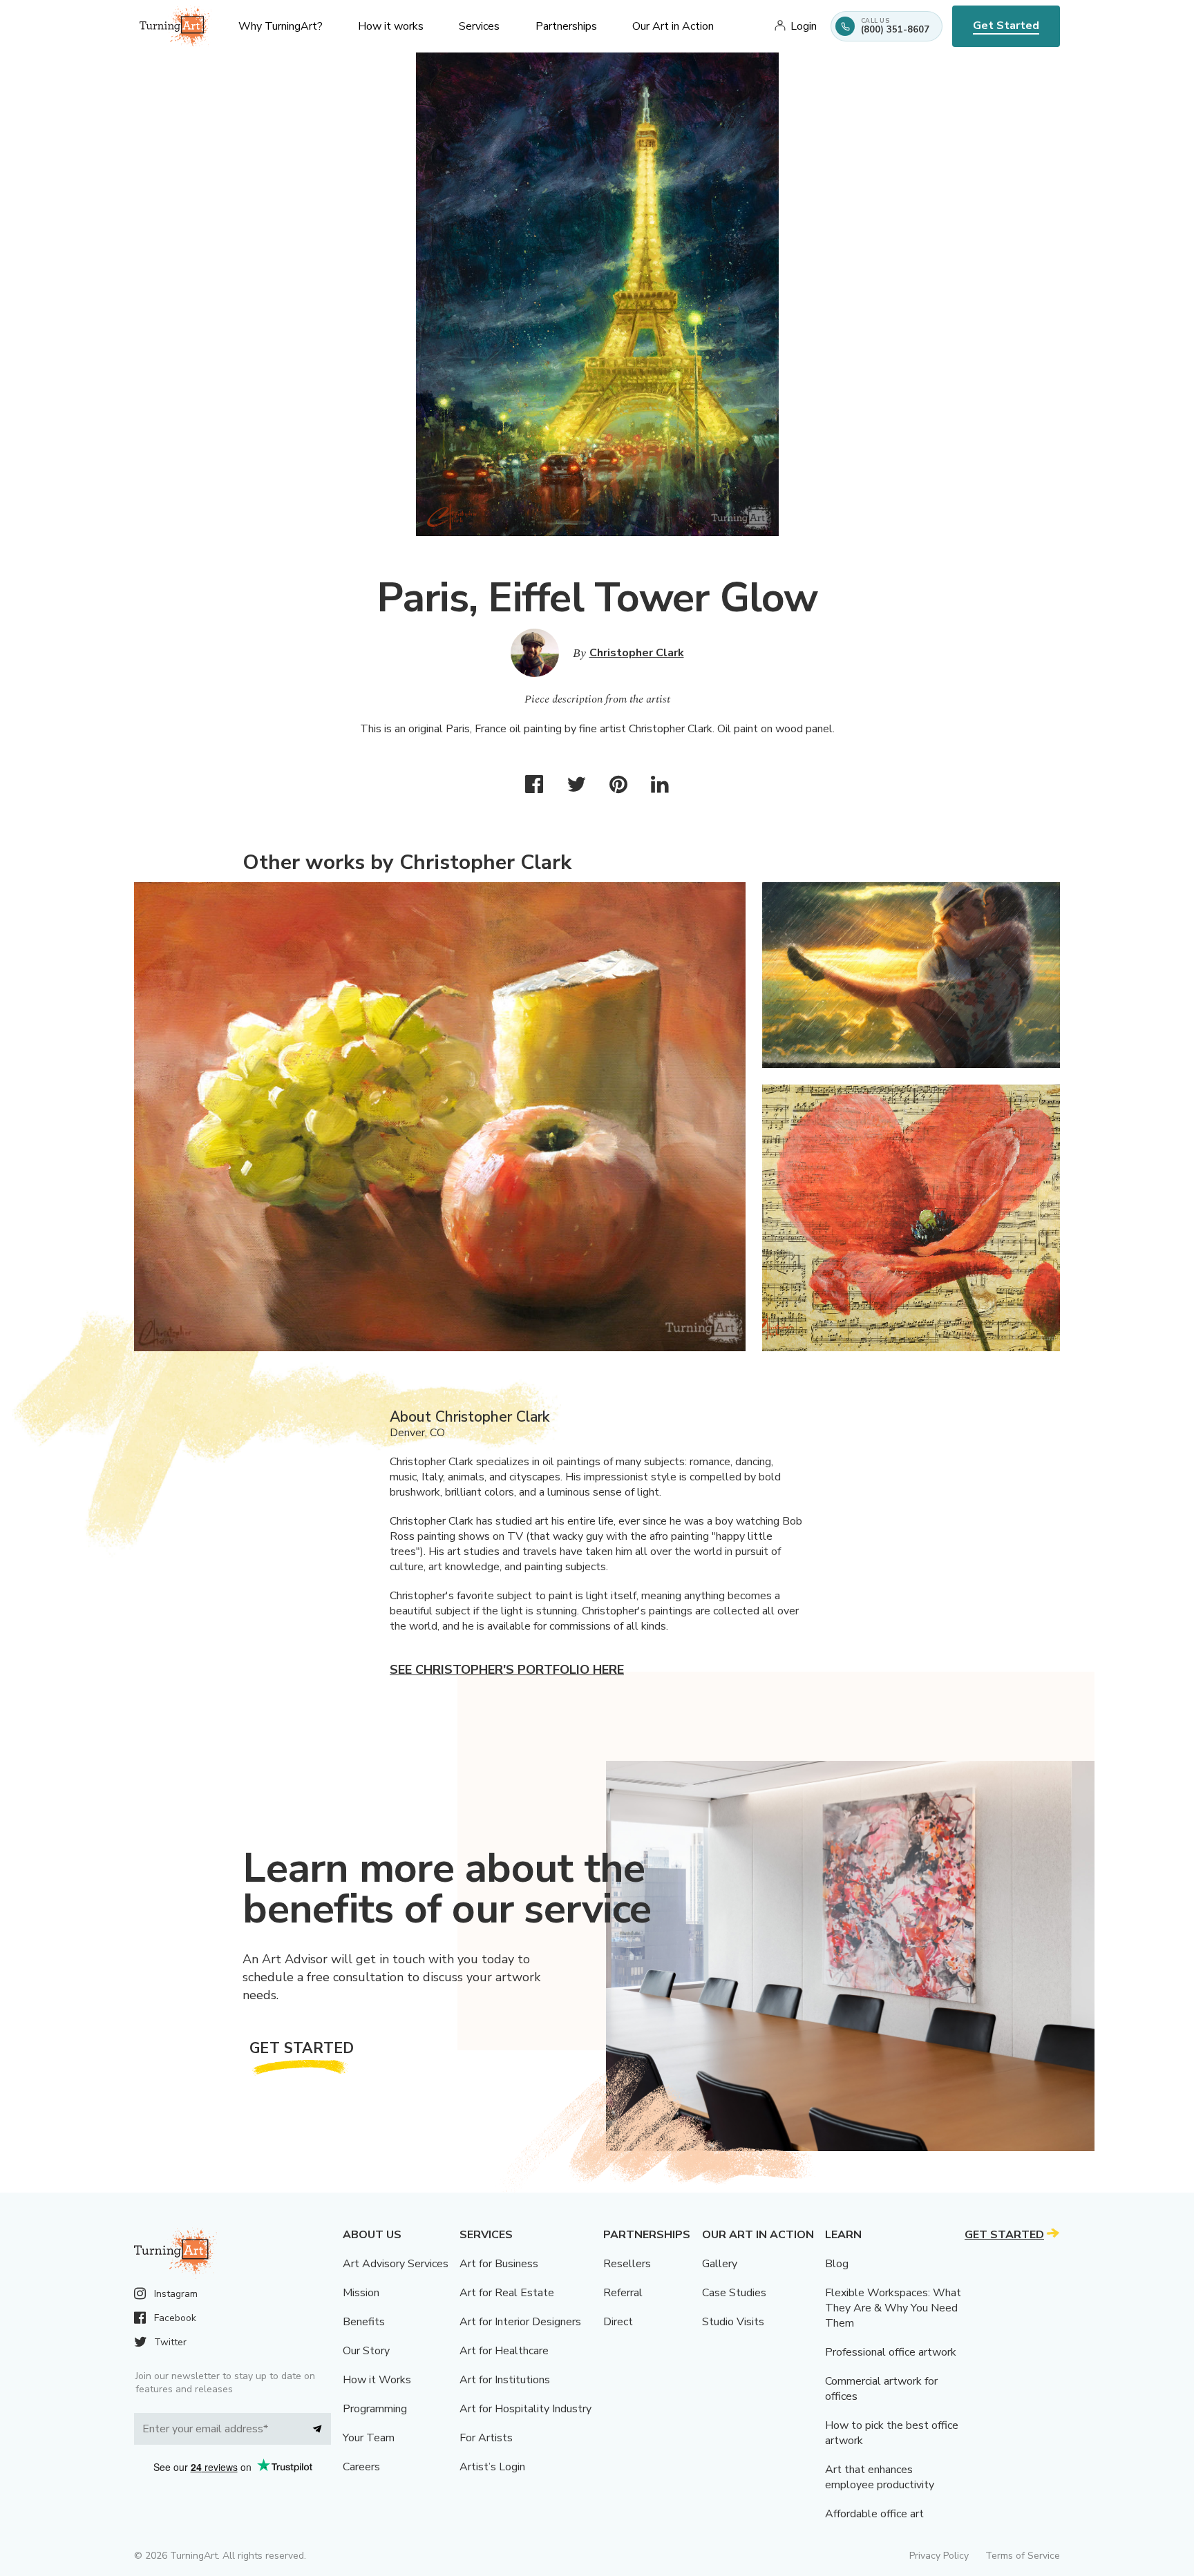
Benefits (364, 2322)
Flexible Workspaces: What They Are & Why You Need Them (893, 2308)
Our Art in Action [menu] (673, 26)
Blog (837, 2264)
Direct (618, 2322)
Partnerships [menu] (566, 26)
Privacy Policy (939, 2556)
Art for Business (499, 2264)
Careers (361, 2467)
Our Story (366, 2351)
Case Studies (734, 2293)
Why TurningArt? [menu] (281, 26)
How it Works (377, 2380)
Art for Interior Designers (520, 2322)
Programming (375, 2409)
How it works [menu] (391, 26)
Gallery (720, 2264)
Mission (361, 2293)
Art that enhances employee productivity (880, 2477)
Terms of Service (1023, 2556)
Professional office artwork (891, 2352)
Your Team (369, 2438)
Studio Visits (733, 2322)
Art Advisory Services (396, 2264)
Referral (623, 2293)
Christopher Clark (637, 653)
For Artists (486, 2438)
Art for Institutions (505, 2380)
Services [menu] (479, 26)
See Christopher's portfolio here (507, 1670)
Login (804, 26)
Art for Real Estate (507, 2293)
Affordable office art (874, 2514)
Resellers (627, 2264)
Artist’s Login (492, 2467)
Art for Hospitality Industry (525, 2409)
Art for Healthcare (504, 2351)
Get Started (1006, 26)
